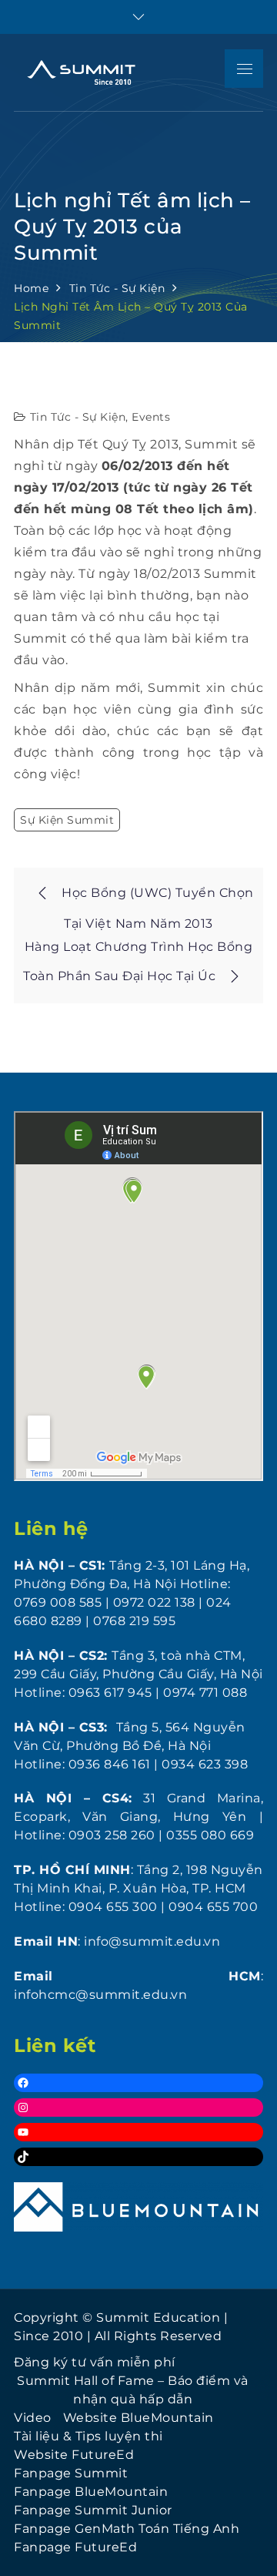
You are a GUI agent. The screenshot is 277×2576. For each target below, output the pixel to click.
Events (151, 417)
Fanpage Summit (71, 2473)
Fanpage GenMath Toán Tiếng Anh (127, 2529)
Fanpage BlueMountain (91, 2492)
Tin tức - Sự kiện (78, 417)
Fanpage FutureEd (75, 2547)
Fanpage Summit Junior (93, 2510)
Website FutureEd (74, 2455)
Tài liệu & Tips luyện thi (88, 2436)
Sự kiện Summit (67, 820)
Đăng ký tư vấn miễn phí (95, 2362)
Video (33, 2418)
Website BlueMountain (138, 2418)
